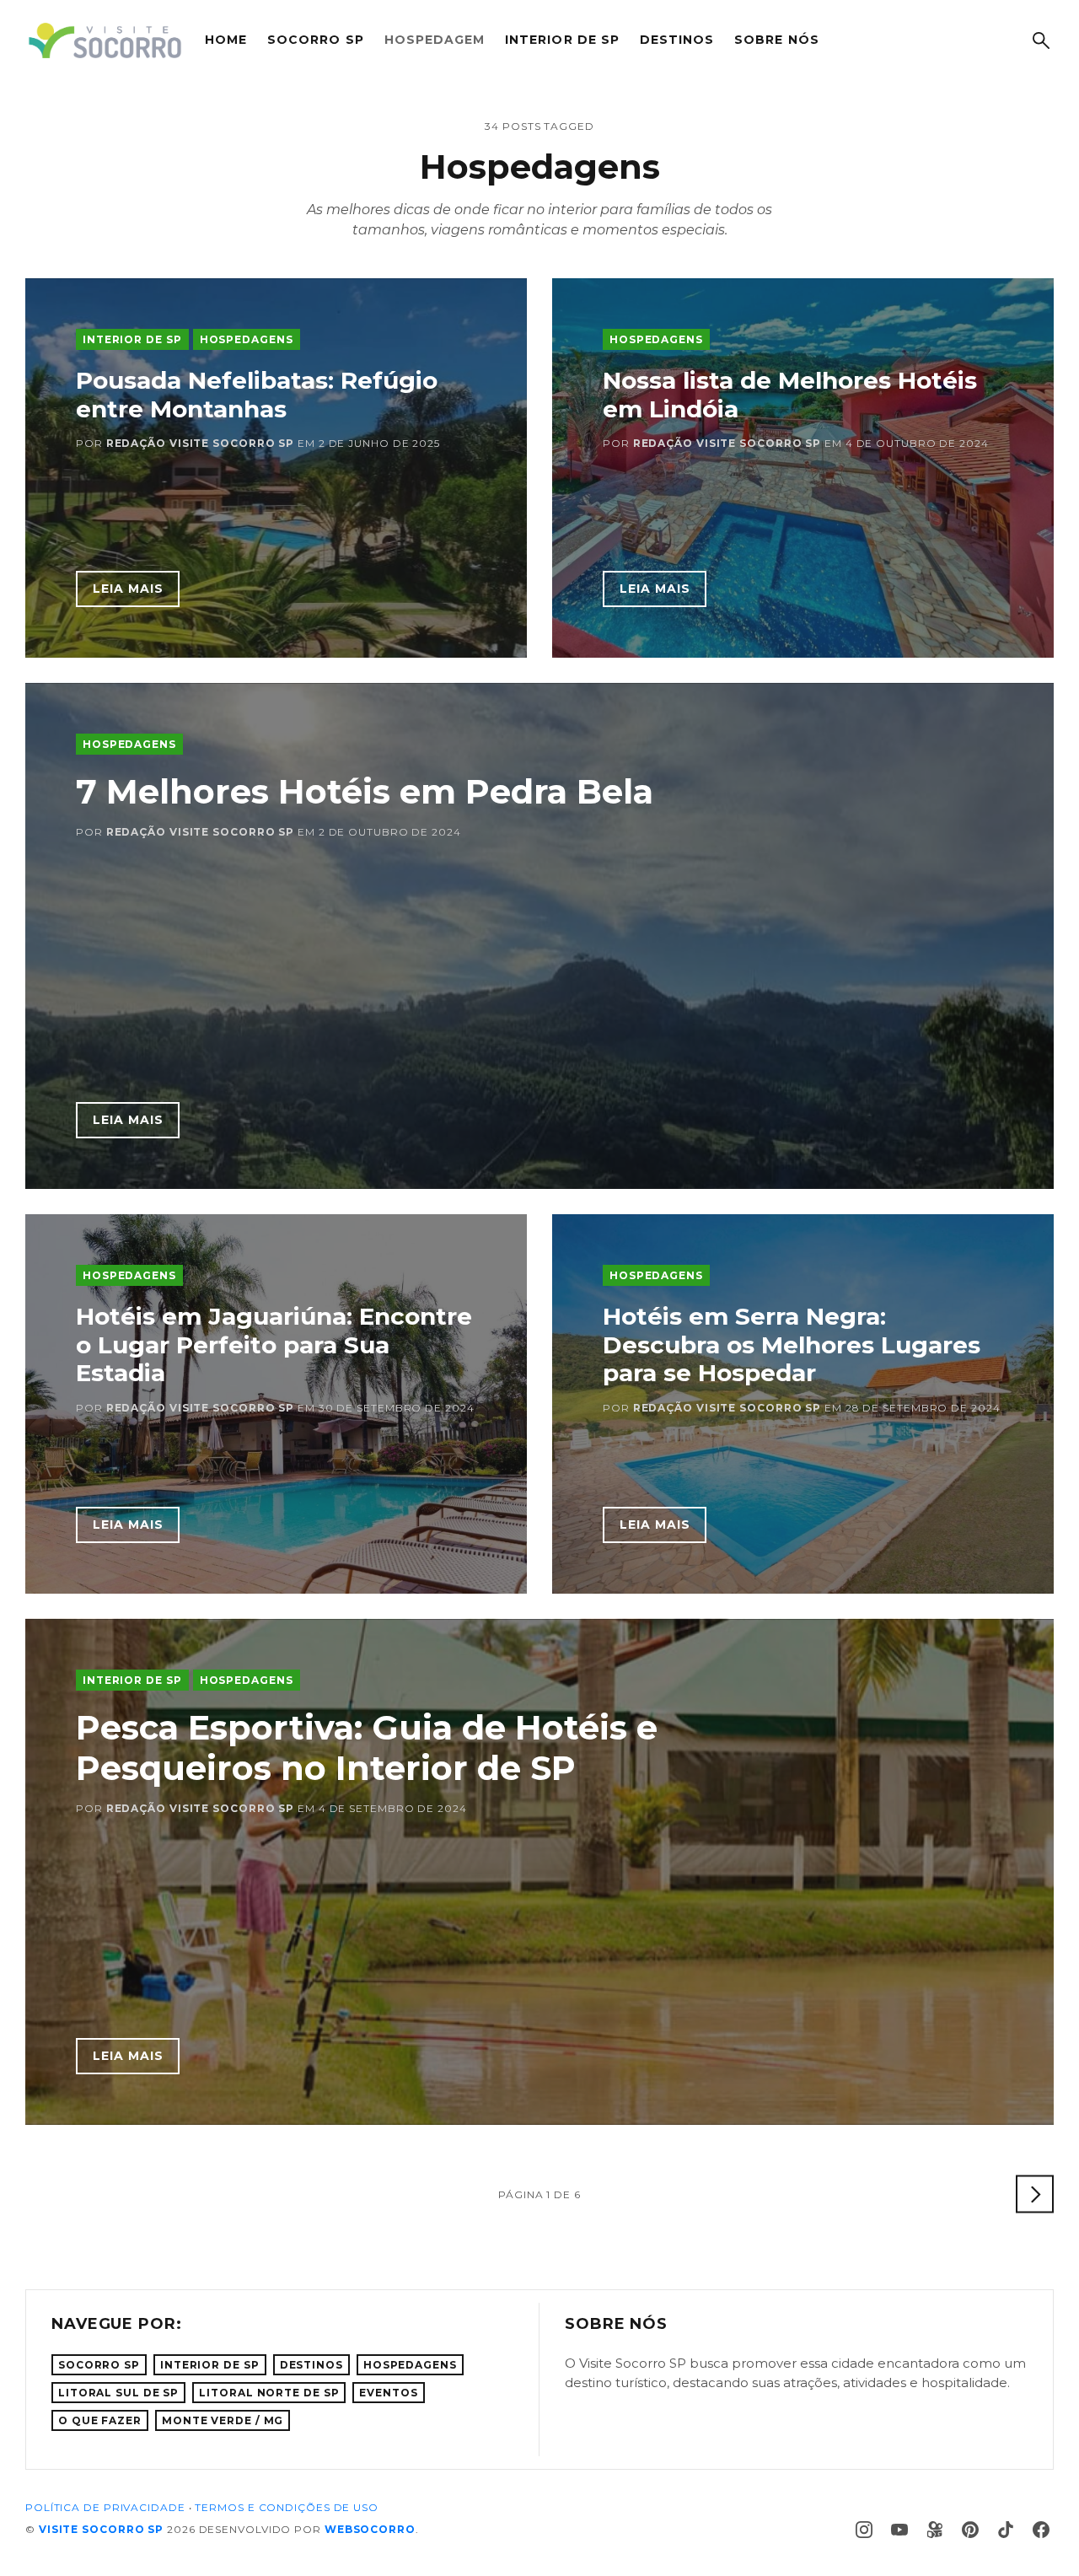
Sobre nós (776, 40)
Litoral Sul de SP (118, 2393)
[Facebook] (1041, 2530)
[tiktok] (1006, 2530)
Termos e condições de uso (287, 2507)
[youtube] (899, 2530)
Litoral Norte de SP (269, 2393)
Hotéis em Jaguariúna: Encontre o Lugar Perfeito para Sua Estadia (274, 1344)
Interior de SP (562, 40)
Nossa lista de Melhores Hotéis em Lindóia (790, 395)
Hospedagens (247, 339)
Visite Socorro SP (101, 2529)
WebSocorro (370, 2529)
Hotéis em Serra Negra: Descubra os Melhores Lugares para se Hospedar (792, 1344)
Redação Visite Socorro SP (201, 443)
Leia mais (128, 589)
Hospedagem (435, 40)
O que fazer (100, 2420)
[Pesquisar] (1041, 40)
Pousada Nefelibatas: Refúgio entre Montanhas (257, 395)
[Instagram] (864, 2530)
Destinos (677, 40)
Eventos (388, 2393)
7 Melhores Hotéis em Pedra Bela (365, 791)
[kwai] (935, 2530)
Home (226, 40)
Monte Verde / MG (223, 2420)
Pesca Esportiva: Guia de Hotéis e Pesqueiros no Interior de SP (367, 1748)
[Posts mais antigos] (1035, 2194)
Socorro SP (316, 40)
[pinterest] (970, 2530)
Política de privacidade (105, 2507)
